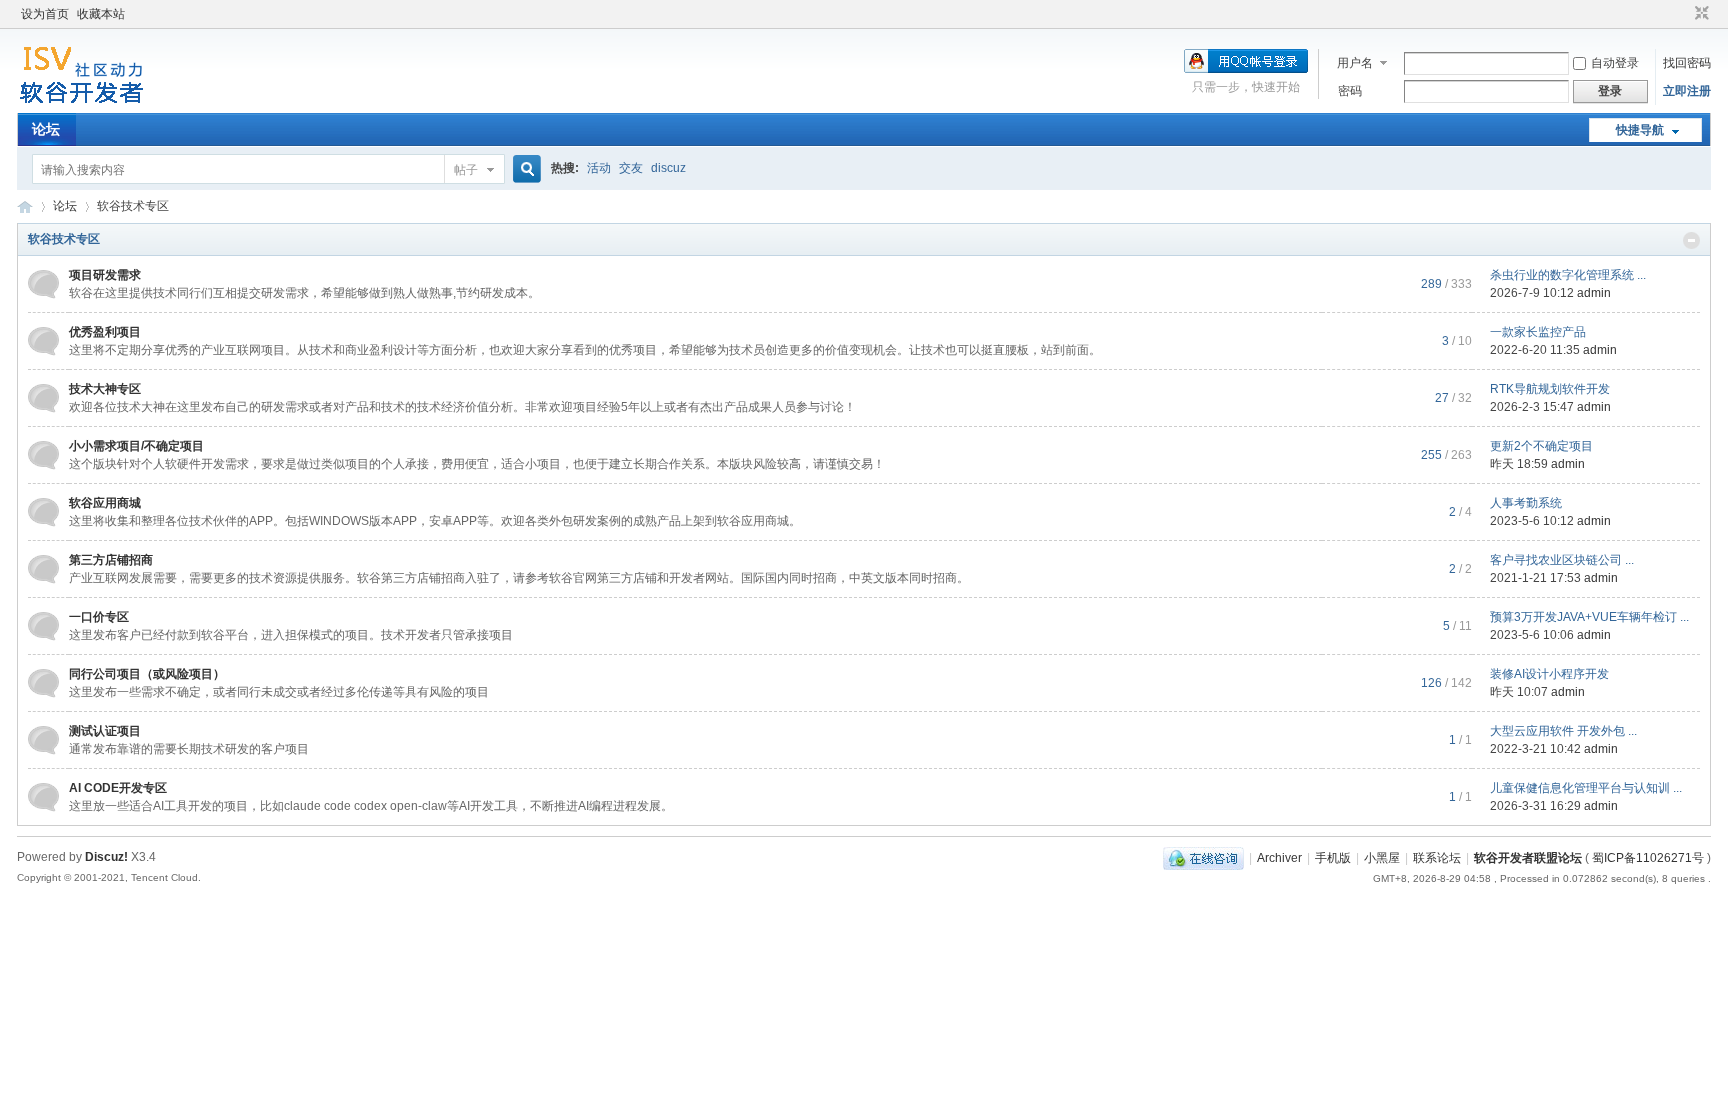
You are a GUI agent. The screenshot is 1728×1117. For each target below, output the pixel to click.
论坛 (46, 129)
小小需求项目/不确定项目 (136, 446)
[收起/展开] (1691, 240)
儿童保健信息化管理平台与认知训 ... (1586, 788)
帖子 (466, 170)
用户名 (1355, 63)
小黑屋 (1382, 858)
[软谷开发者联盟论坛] (81, 101)
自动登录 (1615, 63)
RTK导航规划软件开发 (1550, 389)
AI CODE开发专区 (118, 788)
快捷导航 (1640, 130)
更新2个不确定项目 (1541, 446)
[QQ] (1203, 858)
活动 (599, 168)
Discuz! (106, 857)
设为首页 (45, 14)
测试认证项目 (105, 731)
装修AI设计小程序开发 (1549, 674)
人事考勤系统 (1526, 503)
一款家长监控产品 (1538, 332)
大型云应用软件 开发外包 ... (1563, 731)
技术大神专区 (105, 389)
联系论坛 (1437, 858)
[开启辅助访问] (1683, 14)
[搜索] (524, 169)
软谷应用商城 (105, 503)
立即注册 (1687, 91)
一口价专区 (99, 617)
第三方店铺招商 (111, 560)
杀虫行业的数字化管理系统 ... (1568, 275)
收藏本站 (101, 14)
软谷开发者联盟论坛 (25, 206)
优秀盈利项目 (105, 332)
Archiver (1279, 858)
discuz (668, 168)
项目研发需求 (105, 275)
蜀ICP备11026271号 (1648, 858)
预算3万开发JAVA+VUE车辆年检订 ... (1589, 617)
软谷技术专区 (64, 239)
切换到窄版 (1699, 14)
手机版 (1333, 858)
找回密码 (1687, 63)
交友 (631, 168)
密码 (1350, 91)
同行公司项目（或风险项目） (147, 674)
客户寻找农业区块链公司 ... (1562, 560)
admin (1594, 293)
